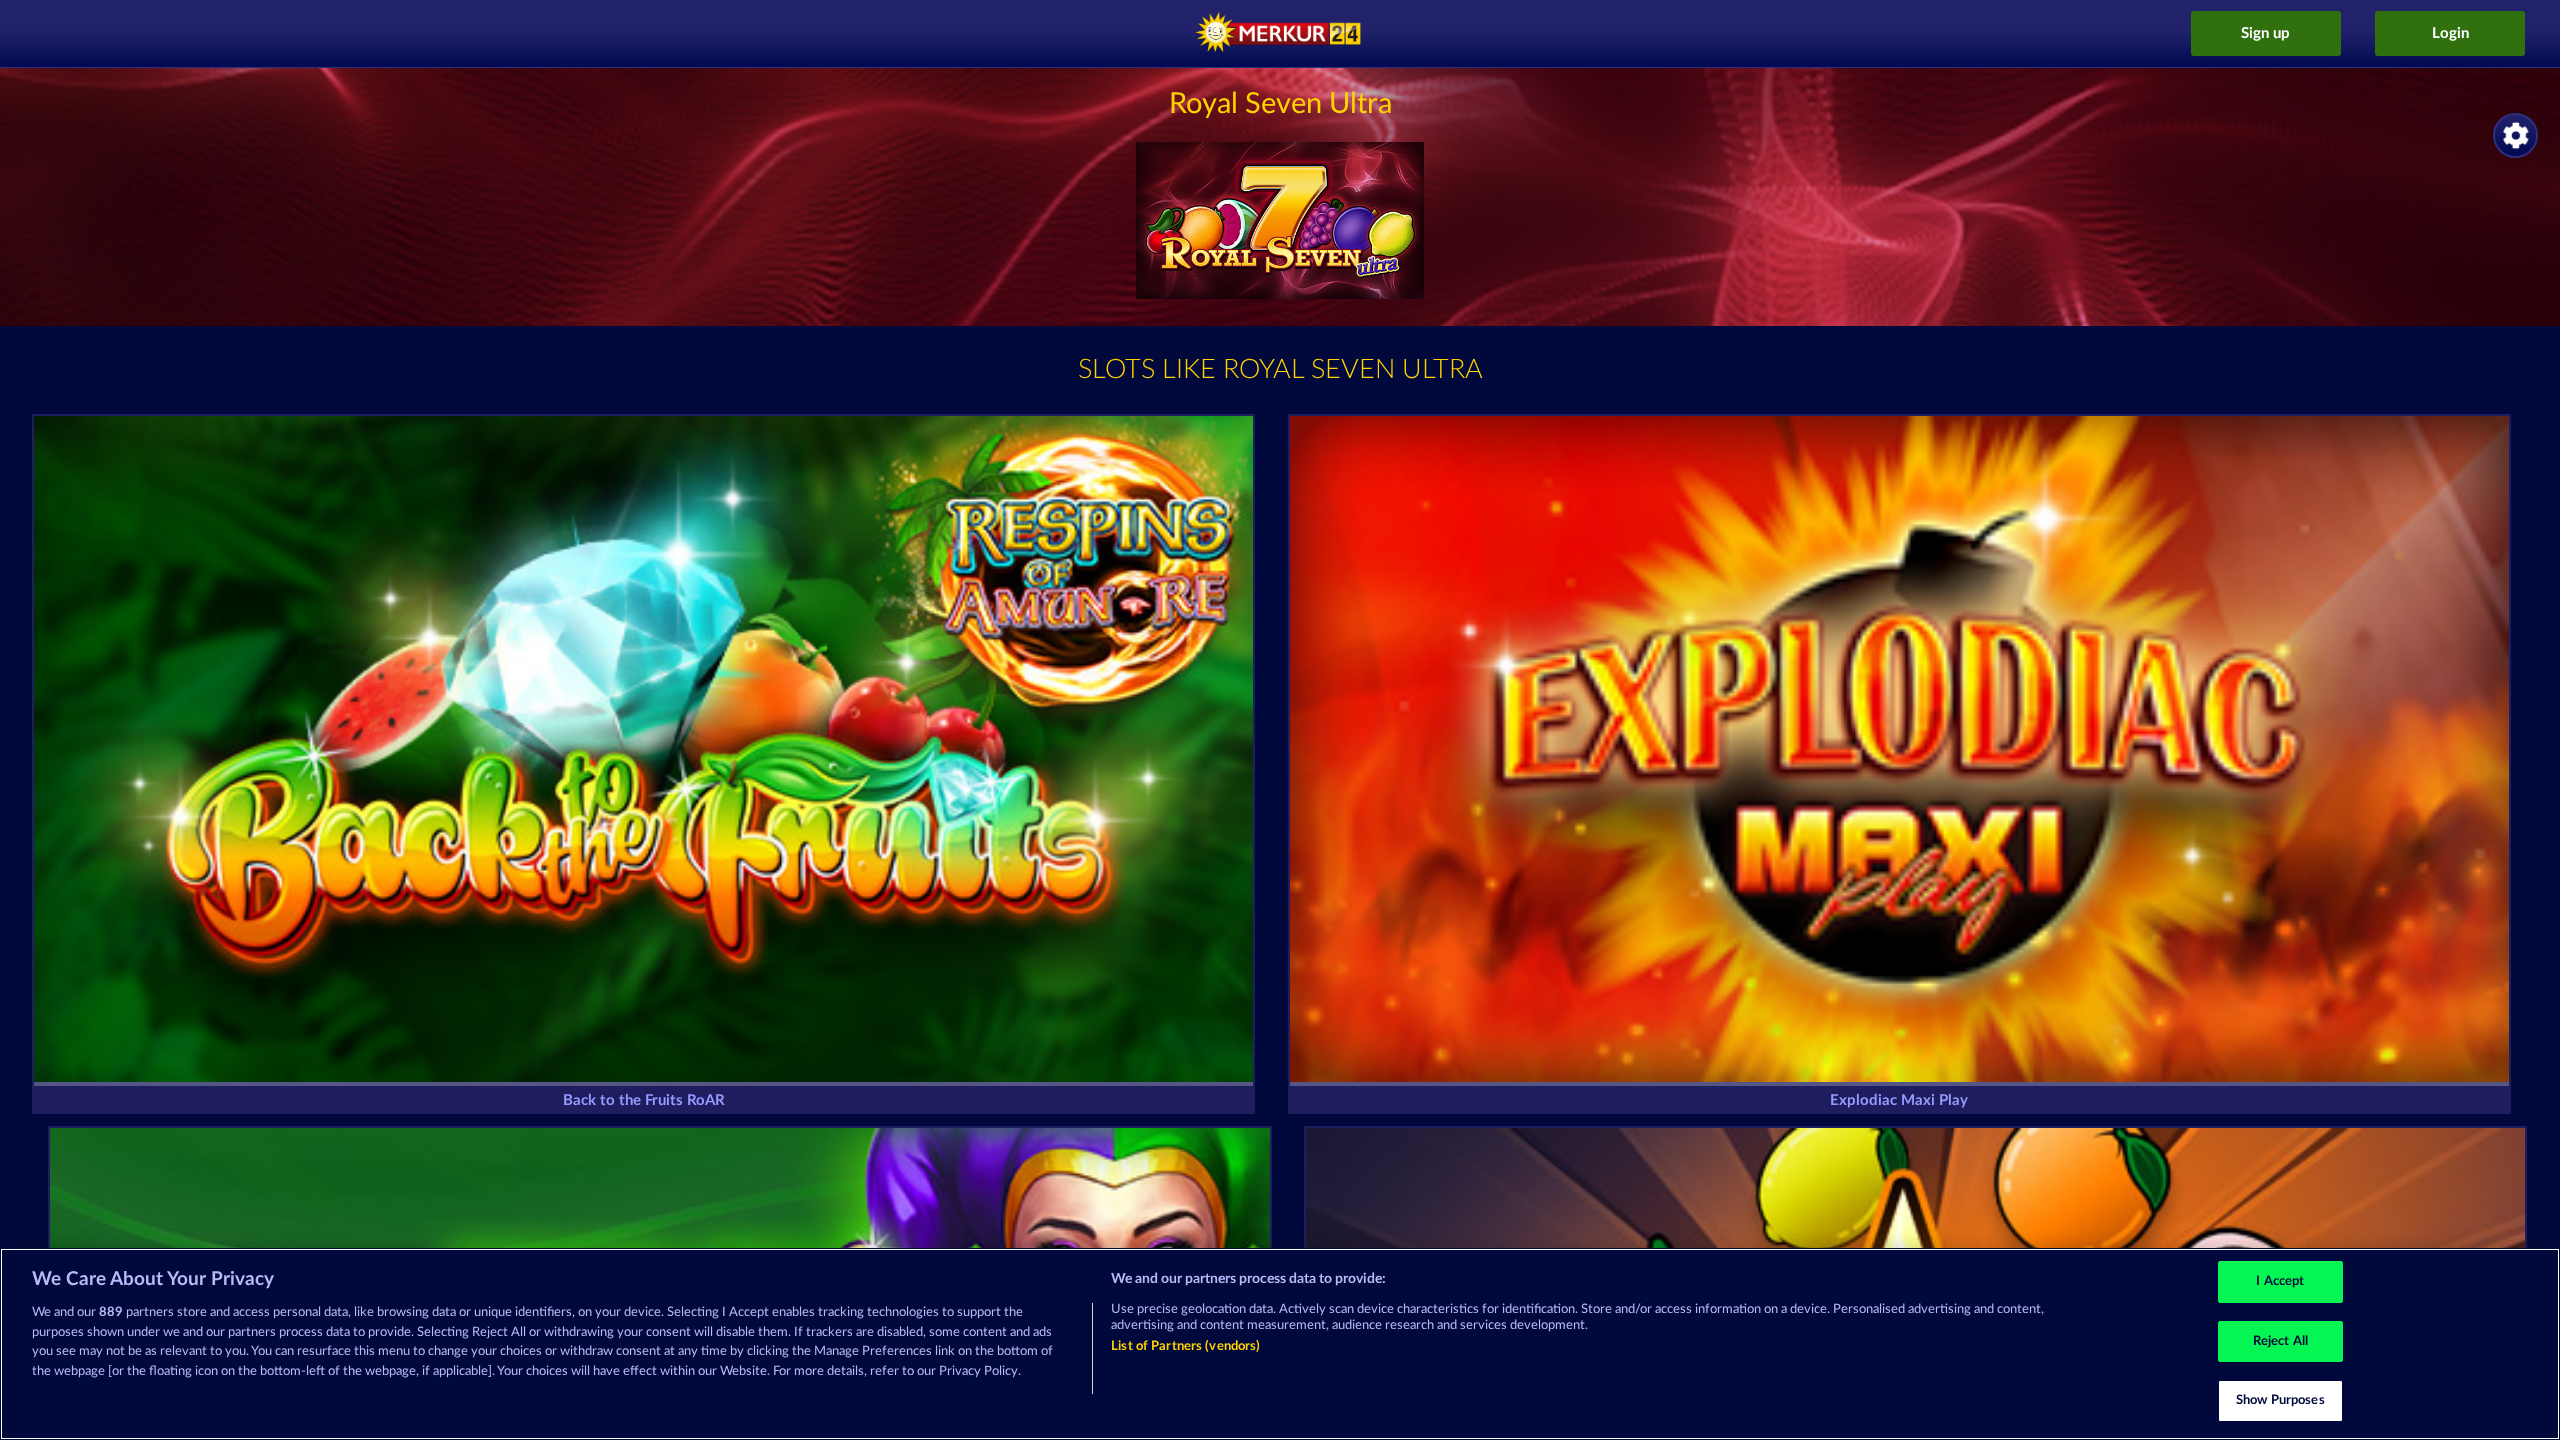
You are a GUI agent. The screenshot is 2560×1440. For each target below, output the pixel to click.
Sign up (2265, 33)
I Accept (2280, 1281)
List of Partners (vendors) (1185, 1346)
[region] (1280, 1344)
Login (2450, 33)
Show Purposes (2280, 1400)
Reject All (2280, 1341)
